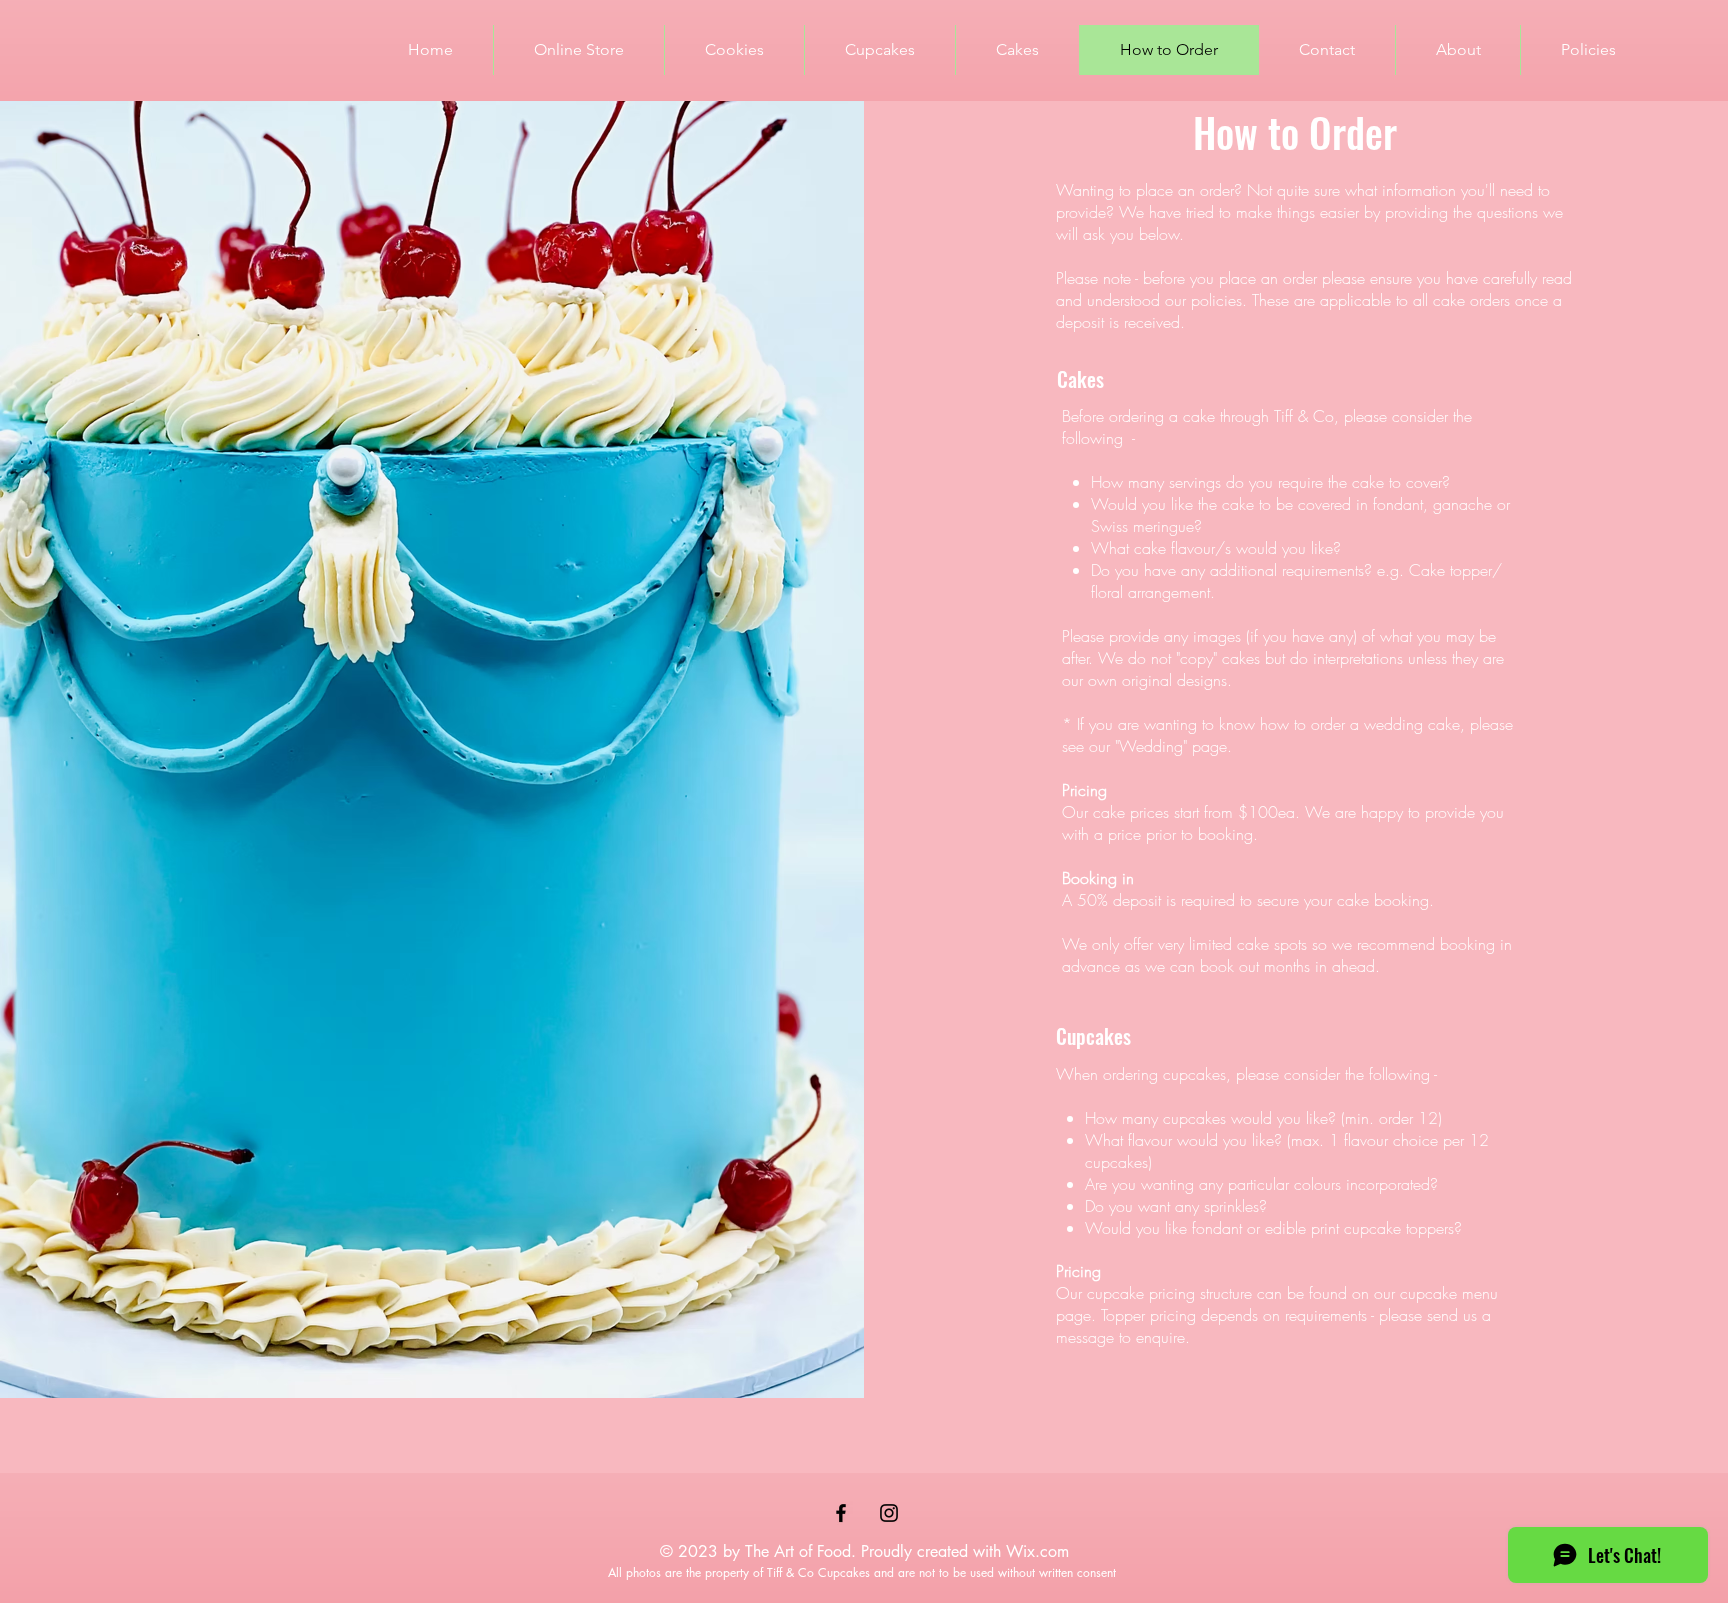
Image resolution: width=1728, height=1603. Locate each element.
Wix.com (1037, 1551)
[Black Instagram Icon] (889, 1513)
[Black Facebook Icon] (841, 1513)
